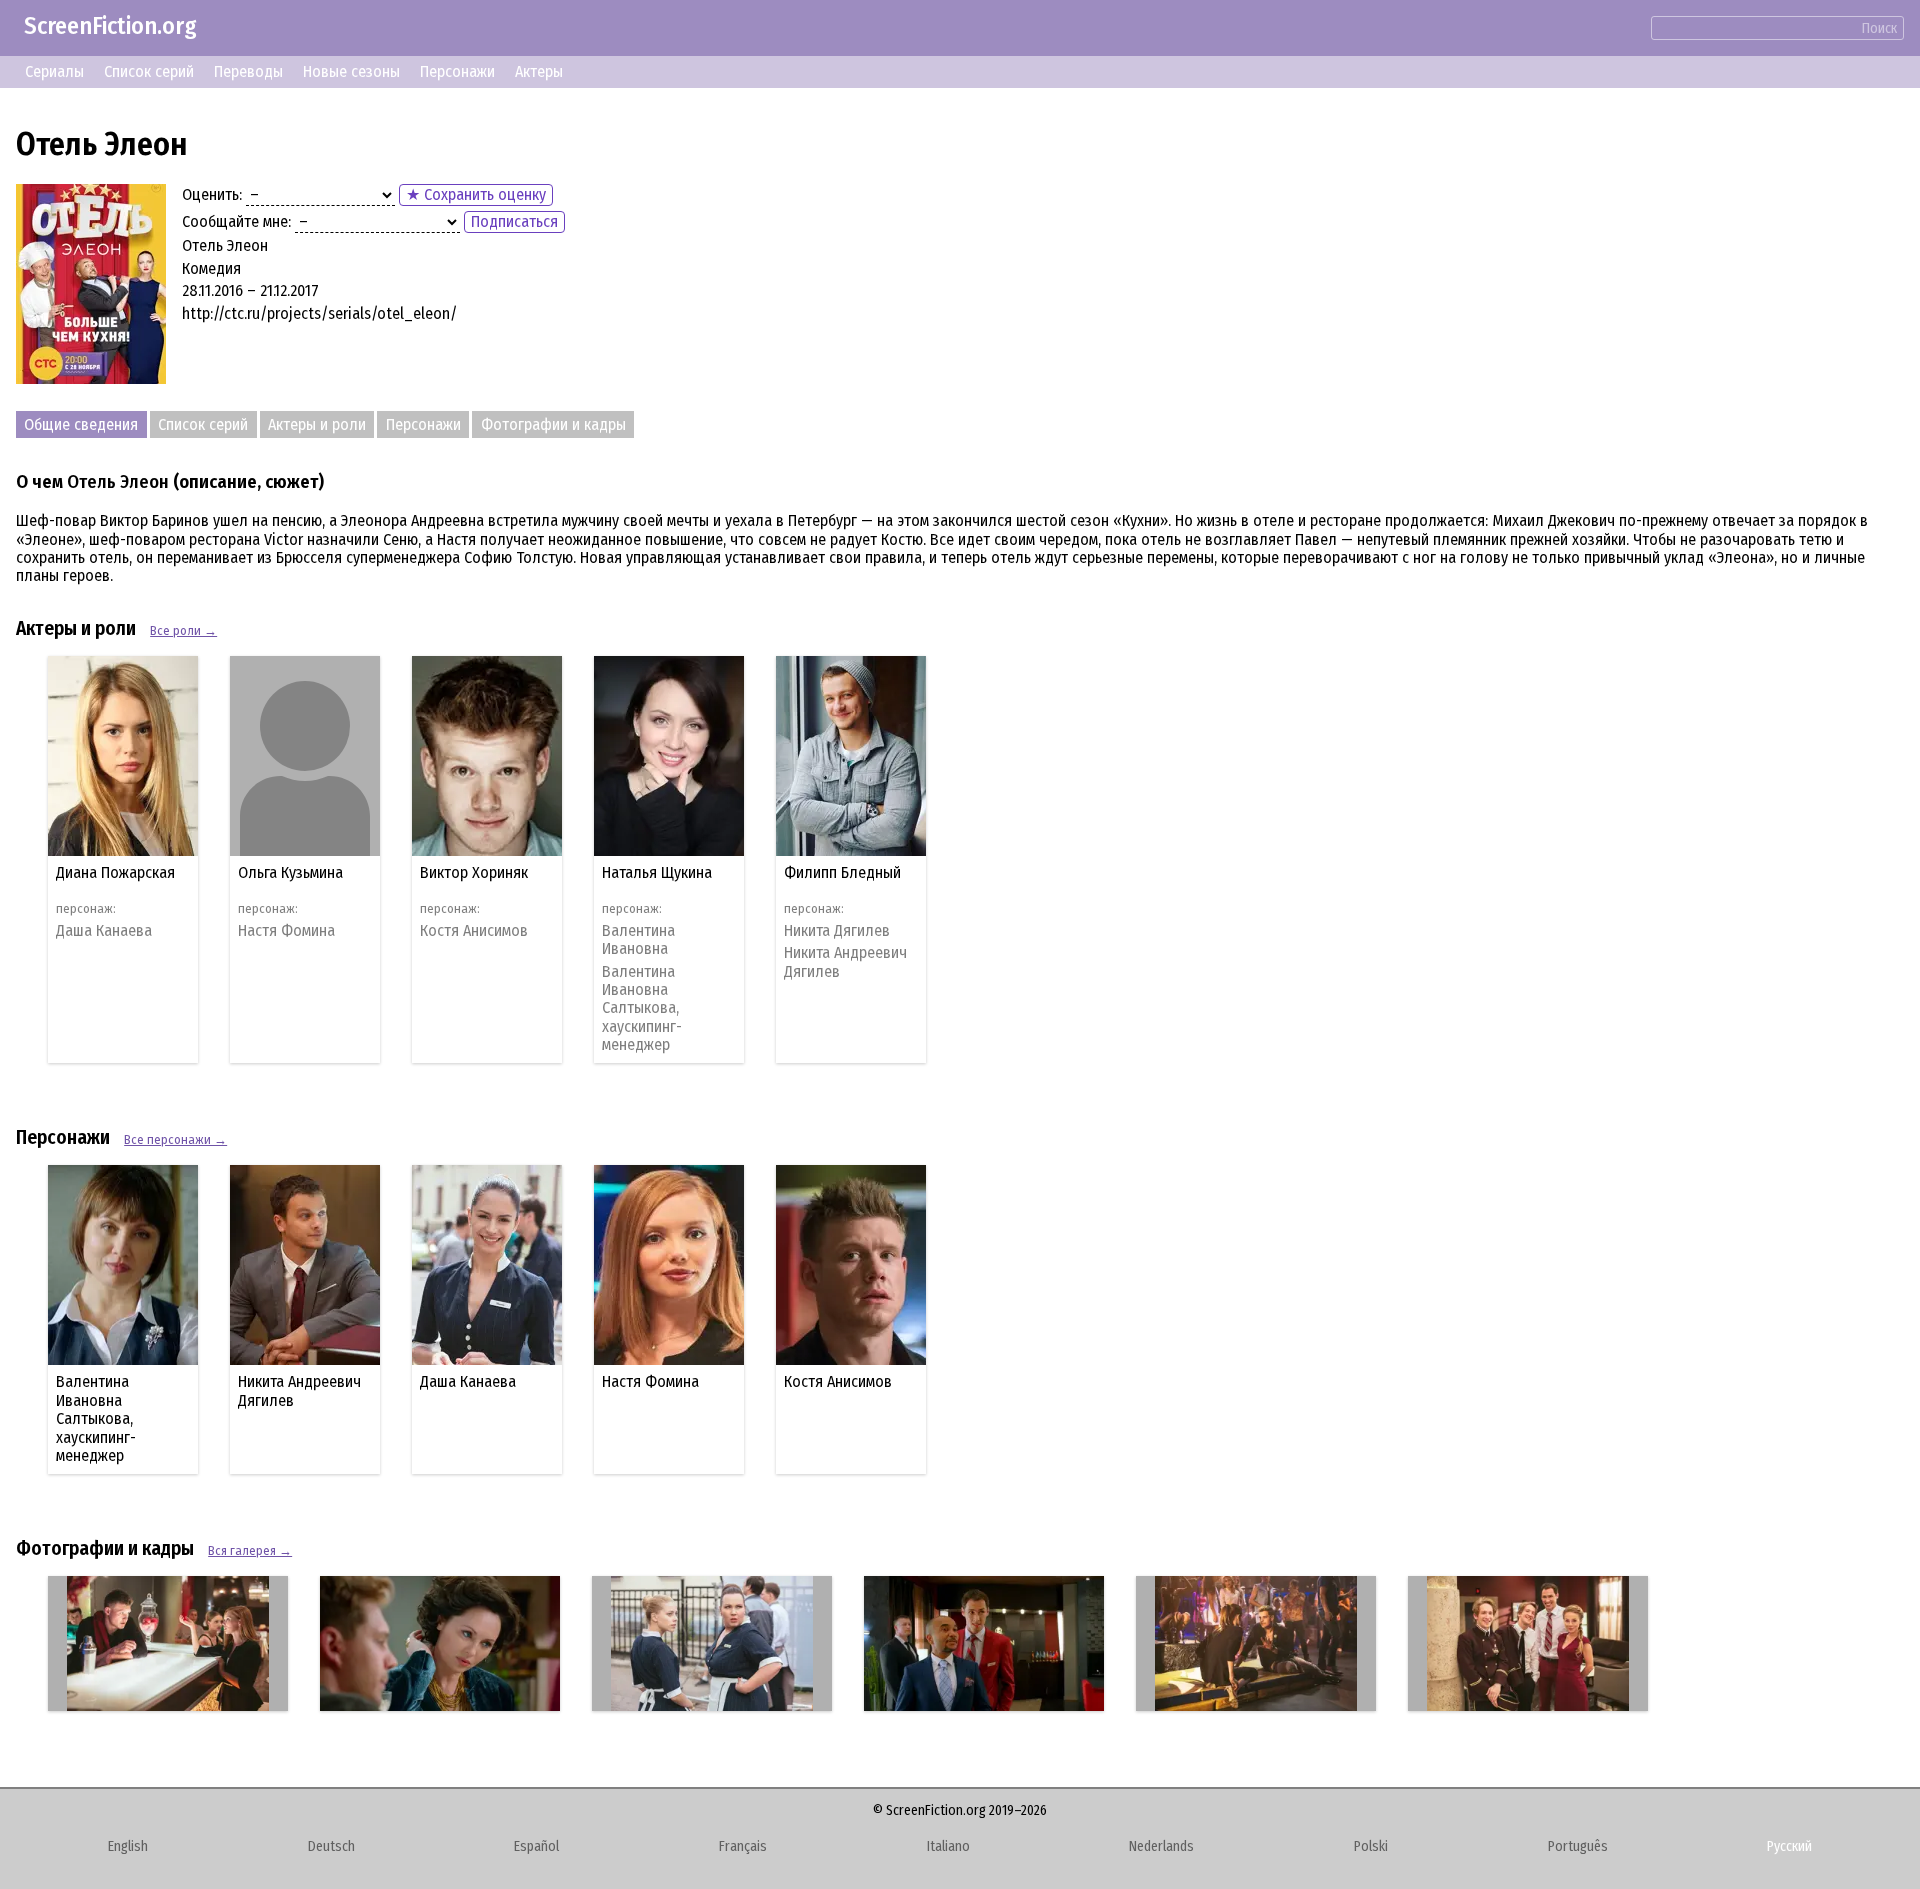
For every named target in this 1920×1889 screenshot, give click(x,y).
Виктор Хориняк (474, 872)
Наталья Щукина (657, 872)
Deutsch (331, 1846)
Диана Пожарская (115, 872)
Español (536, 1846)
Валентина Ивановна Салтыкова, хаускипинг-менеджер (642, 1009)
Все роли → (183, 630)
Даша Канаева (104, 931)
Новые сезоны (351, 71)
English (128, 1846)
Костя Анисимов (474, 931)
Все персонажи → (175, 1139)
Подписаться (514, 221)
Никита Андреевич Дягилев (845, 962)
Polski (1371, 1846)
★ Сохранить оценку (476, 194)
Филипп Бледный (842, 872)
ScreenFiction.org (110, 26)
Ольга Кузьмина (290, 872)
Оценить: (212, 194)
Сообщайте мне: (236, 221)
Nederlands (1161, 1846)
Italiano (948, 1846)
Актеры (539, 71)
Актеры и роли (317, 424)
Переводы (248, 71)
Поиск (1879, 28)
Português (1578, 1846)
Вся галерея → (250, 1550)
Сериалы (54, 71)
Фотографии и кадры (553, 424)
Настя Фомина (286, 931)
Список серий (149, 71)
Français (743, 1846)
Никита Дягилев (837, 931)
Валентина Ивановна (638, 940)
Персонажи (457, 71)
